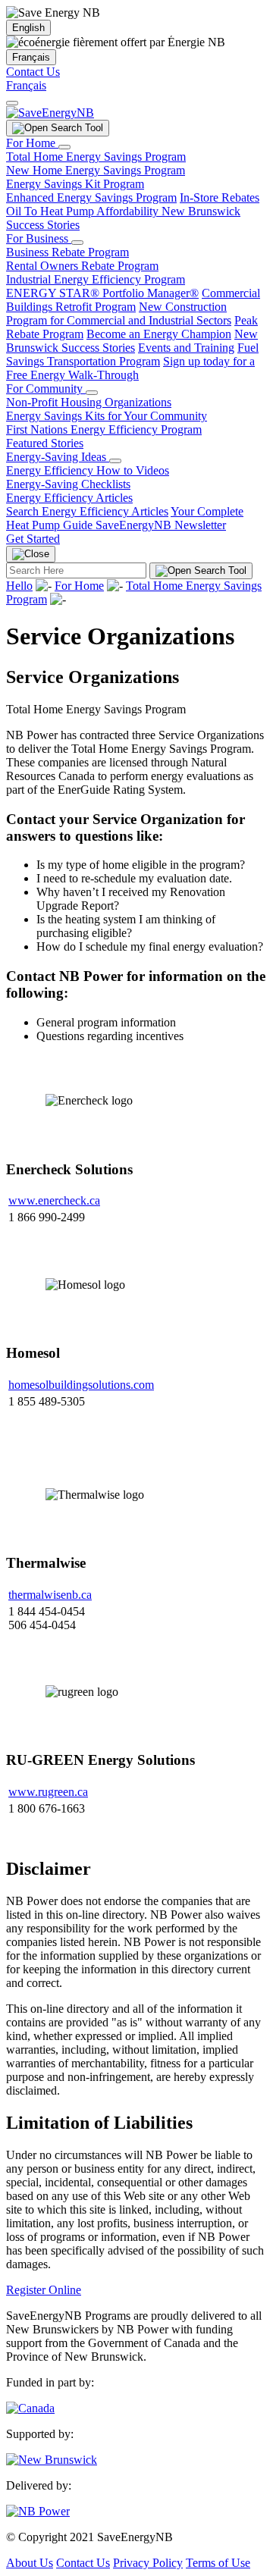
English (28, 28)
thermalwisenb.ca (50, 1595)
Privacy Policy (148, 2563)
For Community (46, 389)
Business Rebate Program (67, 252)
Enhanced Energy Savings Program (91, 197)
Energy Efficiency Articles (69, 498)
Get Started (33, 539)
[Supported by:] (52, 2460)
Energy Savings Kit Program (75, 184)
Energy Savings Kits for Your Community (107, 416)
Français (31, 57)
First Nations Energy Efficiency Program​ (104, 429)
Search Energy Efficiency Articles (87, 511)
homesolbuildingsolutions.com (81, 1385)
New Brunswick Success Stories (132, 341)
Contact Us (33, 72)
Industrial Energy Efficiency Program (96, 279)
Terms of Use (218, 2563)
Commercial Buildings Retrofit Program (133, 300)
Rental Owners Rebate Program (82, 266)
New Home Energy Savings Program (96, 170)
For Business (39, 238)
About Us (30, 2563)
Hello (19, 586)
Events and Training (186, 348)
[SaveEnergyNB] (50, 113)
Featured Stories (45, 443)
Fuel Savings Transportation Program (132, 354)
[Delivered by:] (38, 2511)
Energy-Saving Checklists (68, 484)
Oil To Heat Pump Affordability (84, 211)
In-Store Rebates (220, 197)
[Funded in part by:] (30, 2408)
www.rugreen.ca (48, 1792)
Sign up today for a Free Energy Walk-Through (130, 368)
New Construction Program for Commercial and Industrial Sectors (119, 313)
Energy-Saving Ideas (58, 457)
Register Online (44, 2290)
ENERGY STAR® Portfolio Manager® (102, 293)
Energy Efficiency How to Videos (88, 470)
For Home (32, 143)
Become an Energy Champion (159, 334)
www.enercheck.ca (54, 1200)
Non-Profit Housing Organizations (89, 402)
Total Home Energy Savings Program (96, 157)
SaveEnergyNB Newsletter (161, 525)
